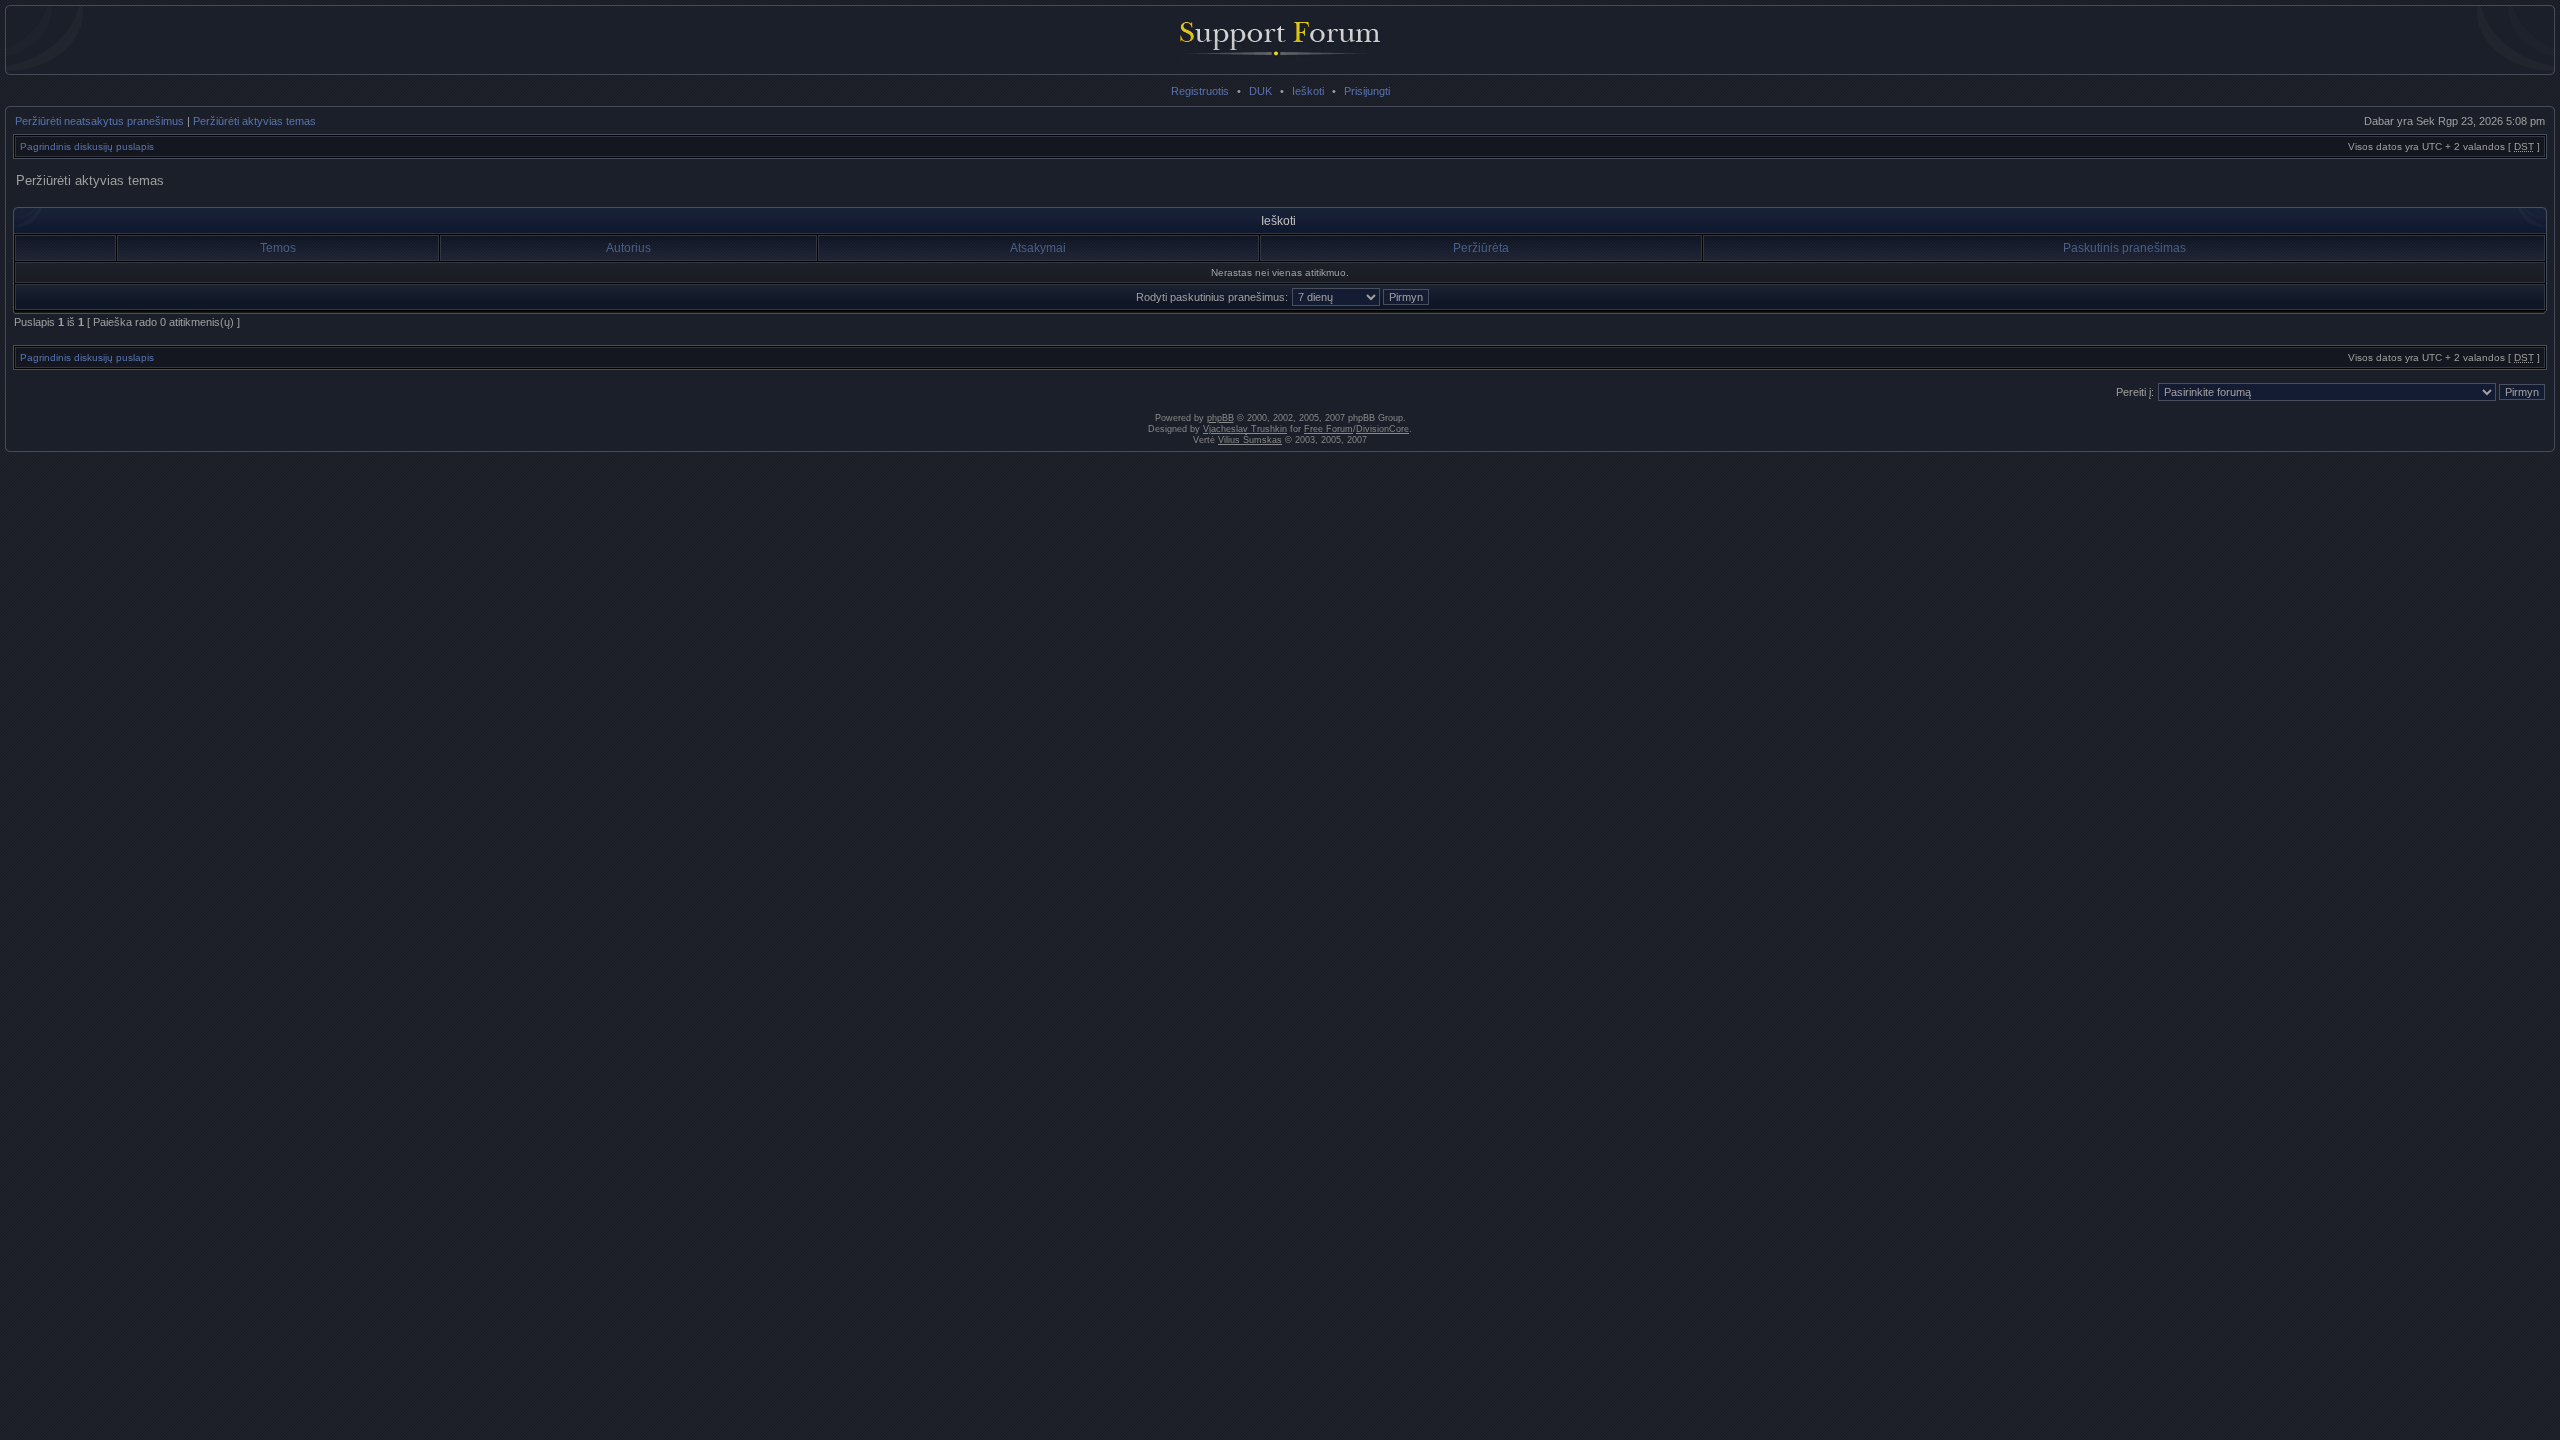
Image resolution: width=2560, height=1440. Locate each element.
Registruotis (1200, 91)
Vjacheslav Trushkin (1245, 429)
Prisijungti (1367, 91)
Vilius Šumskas (1250, 440)
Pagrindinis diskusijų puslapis (87, 146)
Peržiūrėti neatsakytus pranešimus (99, 121)
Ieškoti (1308, 91)
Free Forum (1328, 429)
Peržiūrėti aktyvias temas (254, 121)
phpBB (1220, 418)
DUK (1260, 91)
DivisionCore (1382, 429)
